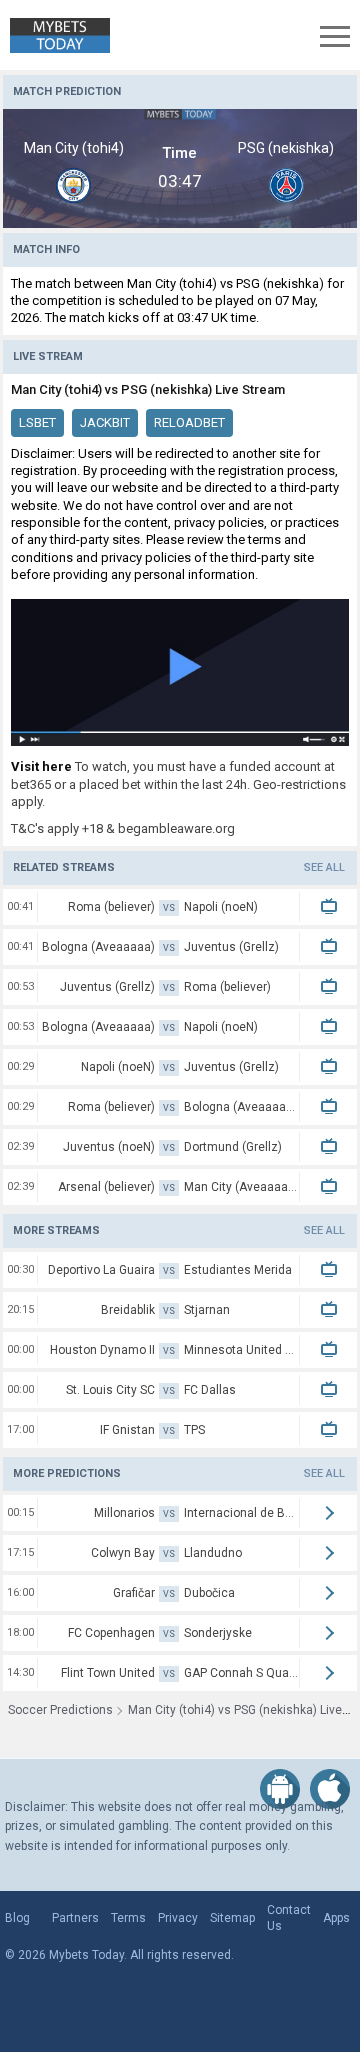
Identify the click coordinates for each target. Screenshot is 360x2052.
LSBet (37, 422)
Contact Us (289, 1918)
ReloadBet (189, 422)
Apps (336, 1918)
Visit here (41, 766)
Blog (17, 1918)
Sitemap (232, 1918)
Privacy (178, 1918)
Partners (75, 1918)
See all (324, 867)
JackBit (105, 422)
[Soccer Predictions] (55, 35)
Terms (128, 1918)
